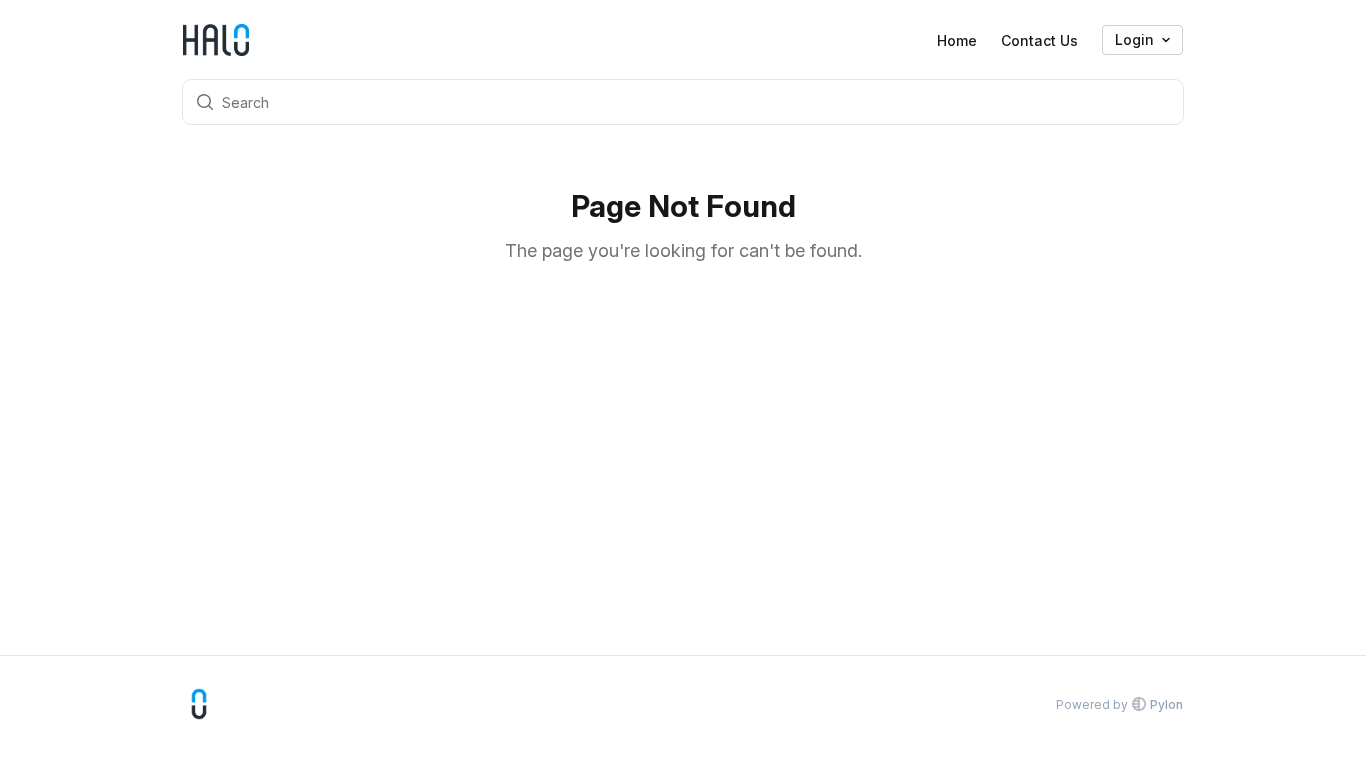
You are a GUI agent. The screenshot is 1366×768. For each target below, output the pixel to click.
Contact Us (1039, 40)
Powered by (1119, 704)
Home (957, 40)
